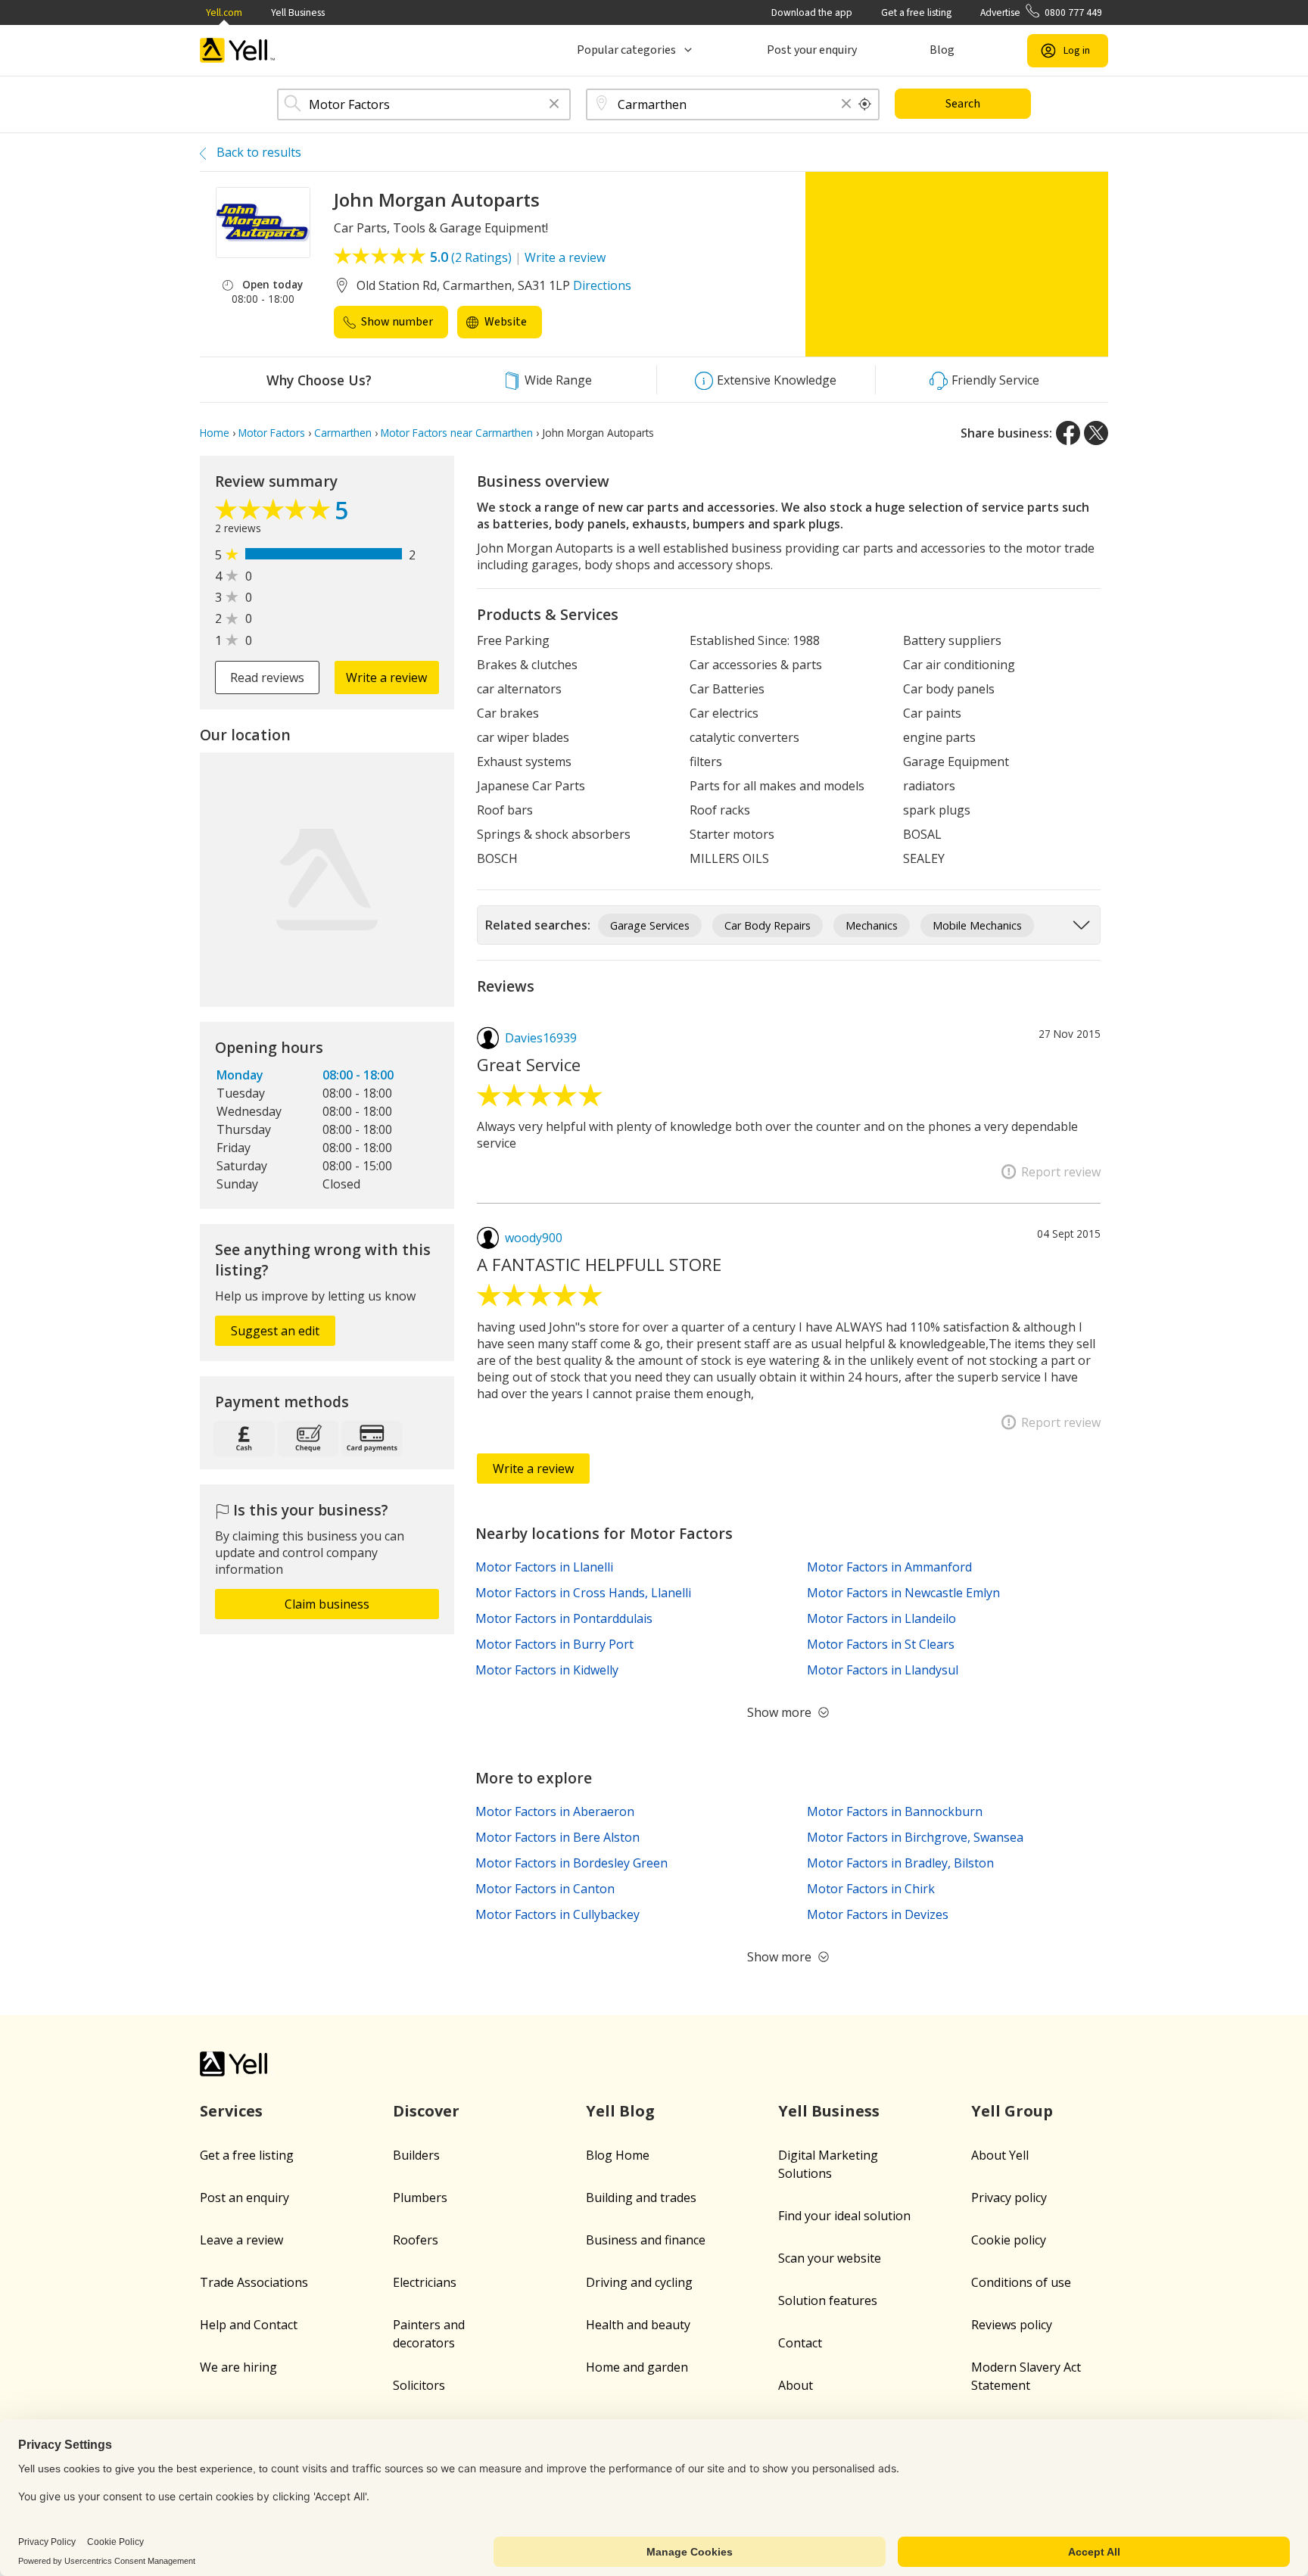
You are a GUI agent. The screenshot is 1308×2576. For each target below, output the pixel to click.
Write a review (565, 257)
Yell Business (298, 12)
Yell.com (224, 12)
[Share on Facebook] (1068, 433)
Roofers (416, 2240)
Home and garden (637, 2367)
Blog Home (618, 2155)
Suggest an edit (275, 1331)
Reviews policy (1012, 2325)
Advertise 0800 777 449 (1041, 12)
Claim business (327, 1604)
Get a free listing (916, 12)
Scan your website (830, 2258)
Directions (602, 285)
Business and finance (646, 2240)
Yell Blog (620, 2111)
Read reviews (267, 677)
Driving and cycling (639, 2282)
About (796, 2385)
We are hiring (238, 2367)
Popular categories (626, 50)
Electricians (425, 2282)
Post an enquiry (244, 2198)
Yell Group (1012, 2111)
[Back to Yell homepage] (238, 50)
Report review (1061, 1172)
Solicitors (419, 2385)
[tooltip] (865, 104)
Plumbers (420, 2198)
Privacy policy (1009, 2198)
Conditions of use (1021, 2282)
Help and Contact (249, 2325)
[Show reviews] (275, 513)
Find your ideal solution (844, 2216)
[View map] (327, 880)
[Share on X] (1096, 433)
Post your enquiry (812, 50)
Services (231, 2111)
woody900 (534, 1238)
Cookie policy (1009, 2240)
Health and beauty (638, 2325)
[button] (554, 105)
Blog (942, 50)
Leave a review (241, 2240)
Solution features (828, 2300)
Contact (800, 2343)
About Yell (1000, 2155)
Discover (426, 2111)
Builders (416, 2155)
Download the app (812, 12)
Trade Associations (254, 2282)
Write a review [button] (386, 677)
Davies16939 (541, 1038)
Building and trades (641, 2198)
